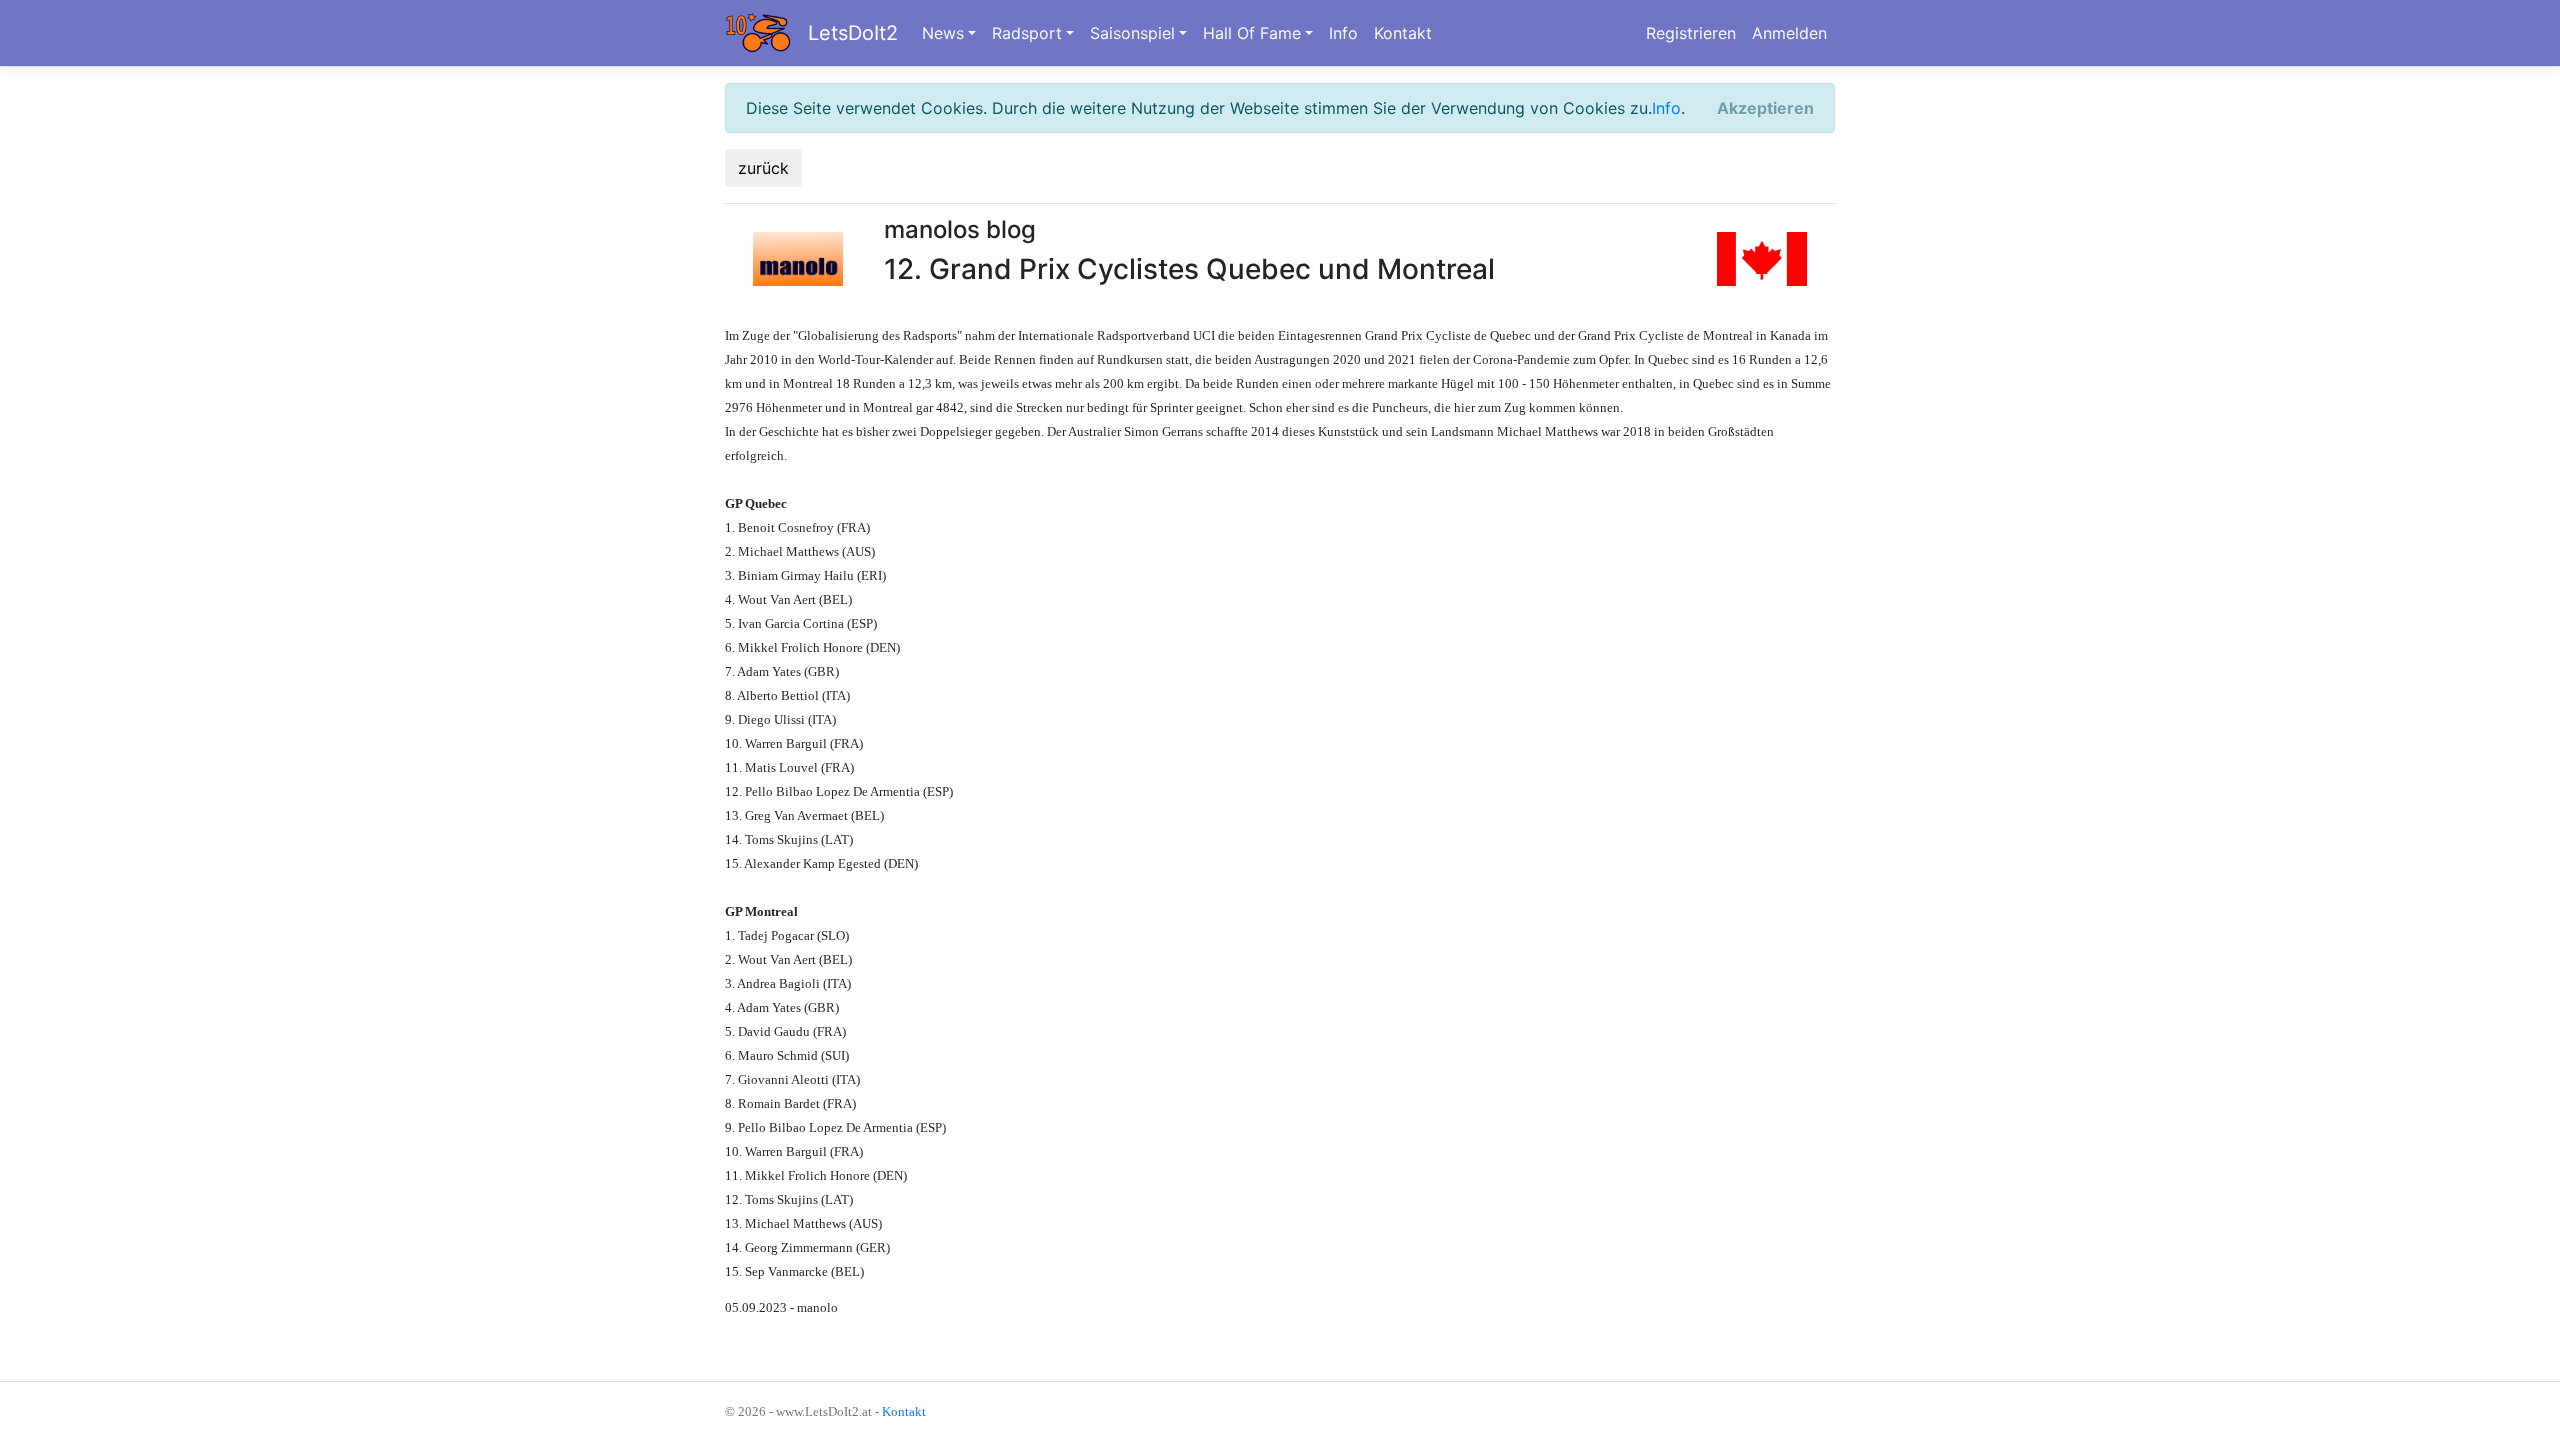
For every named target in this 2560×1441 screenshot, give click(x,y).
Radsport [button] (1027, 33)
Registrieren (1691, 33)
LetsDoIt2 (853, 33)
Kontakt (1403, 33)
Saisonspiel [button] (1132, 33)
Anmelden (1789, 33)
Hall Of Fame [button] (1252, 33)
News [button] (943, 33)
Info (1343, 33)
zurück (763, 168)
